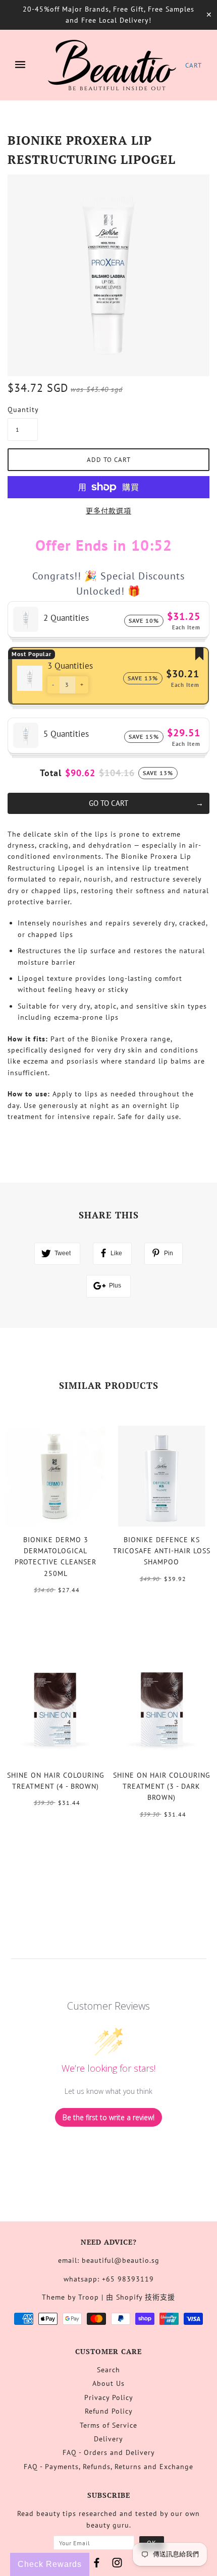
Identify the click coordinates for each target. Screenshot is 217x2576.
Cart (194, 65)
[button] (53, 685)
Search (108, 2370)
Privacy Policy (109, 2397)
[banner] (112, 65)
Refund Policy (109, 2411)
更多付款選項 (108, 511)
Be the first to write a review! (108, 2117)
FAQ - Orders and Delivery (109, 2452)
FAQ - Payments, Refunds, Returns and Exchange (108, 2467)
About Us (108, 2383)
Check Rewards (50, 2564)
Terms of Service (108, 2425)
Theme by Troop (70, 2297)
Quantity (23, 409)
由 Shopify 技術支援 (141, 2297)
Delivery (108, 2439)
